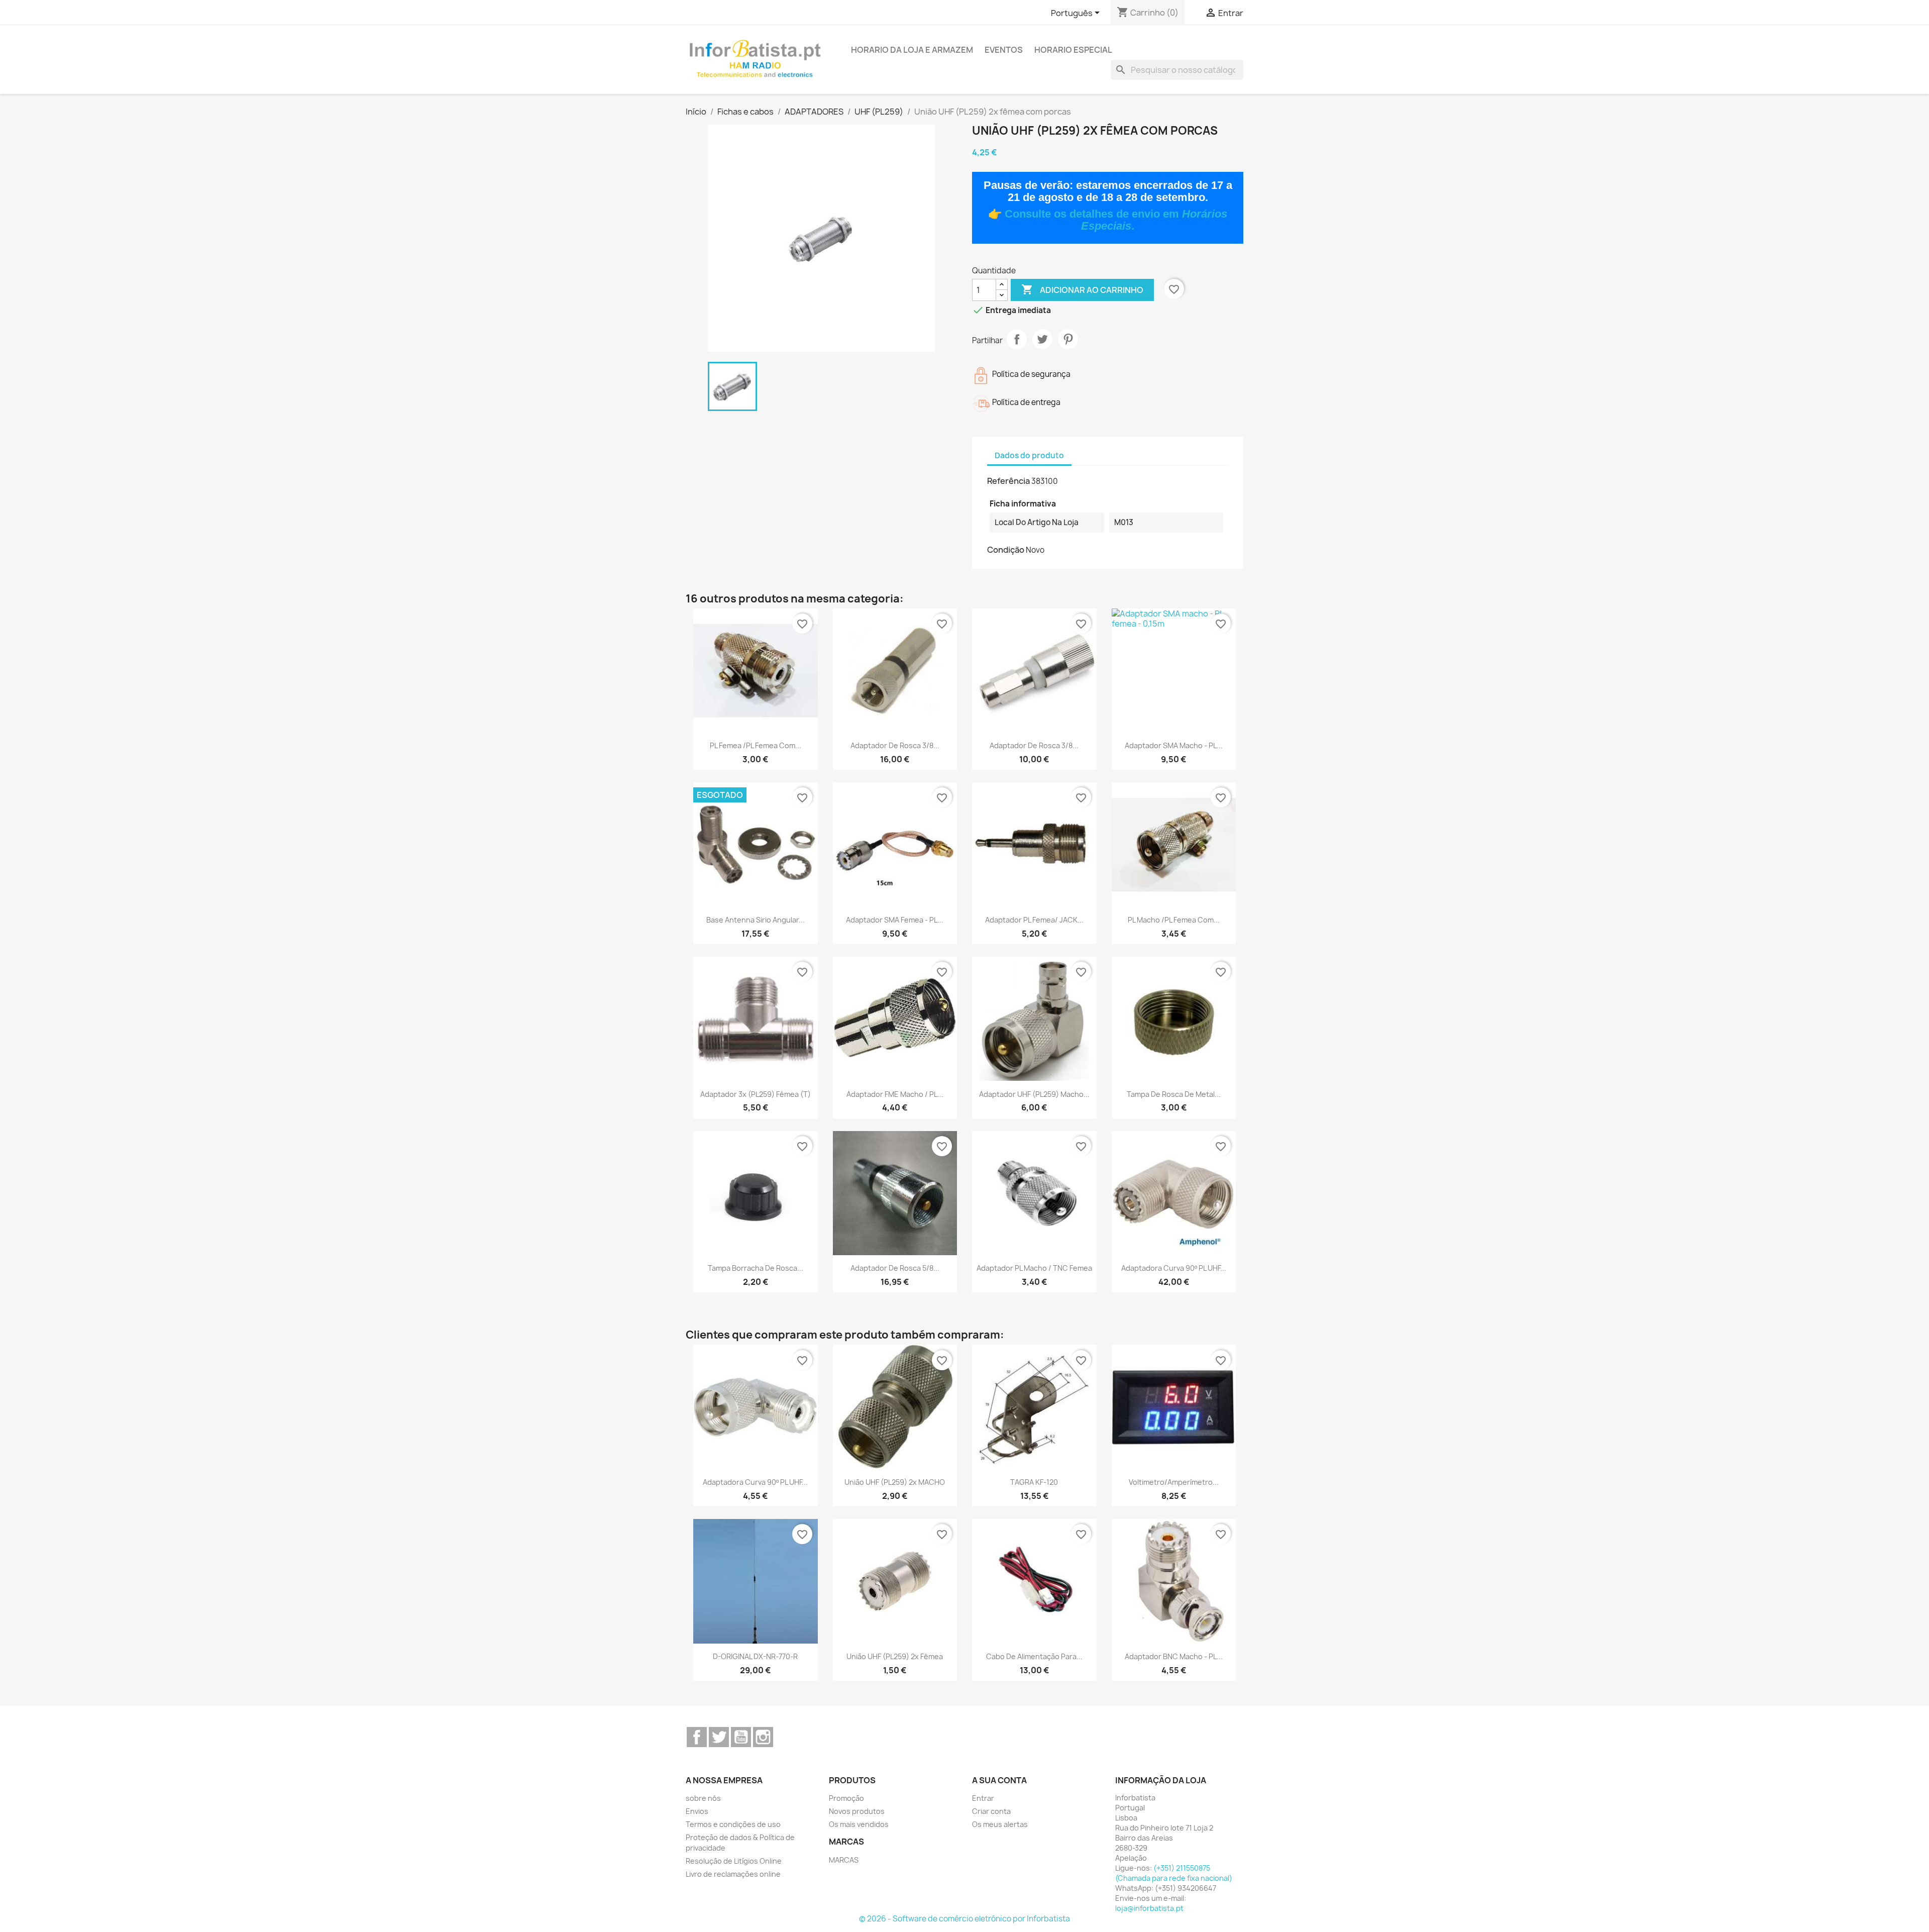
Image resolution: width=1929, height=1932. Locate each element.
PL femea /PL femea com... (756, 745)
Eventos (1004, 50)
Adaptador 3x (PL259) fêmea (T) (756, 1094)
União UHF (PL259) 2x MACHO (895, 1482)
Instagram (763, 1737)
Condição (1006, 550)
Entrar (983, 1798)
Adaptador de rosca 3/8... (895, 745)
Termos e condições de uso (733, 1824)
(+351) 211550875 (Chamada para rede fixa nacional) (1174, 1873)
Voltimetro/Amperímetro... (1174, 1482)
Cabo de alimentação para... (1034, 1656)
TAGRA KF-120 (1034, 1482)
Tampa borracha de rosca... (756, 1268)
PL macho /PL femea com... (1174, 920)
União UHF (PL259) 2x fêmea (895, 1656)
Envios (697, 1811)
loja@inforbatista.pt (1149, 1908)
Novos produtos (857, 1811)
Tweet (1042, 339)
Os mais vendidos (859, 1824)
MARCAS (844, 1860)
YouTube (741, 1737)
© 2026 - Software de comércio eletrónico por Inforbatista (964, 1919)
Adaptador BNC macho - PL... (1174, 1656)
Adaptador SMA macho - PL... (1174, 745)
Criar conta (991, 1811)
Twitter (719, 1737)
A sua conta (999, 1780)
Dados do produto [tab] (1029, 455)
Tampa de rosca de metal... (1174, 1094)
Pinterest (1068, 339)
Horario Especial (1073, 50)
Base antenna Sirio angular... (756, 920)
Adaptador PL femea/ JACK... (1034, 920)
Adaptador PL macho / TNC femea (1034, 1268)
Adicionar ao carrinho (1082, 289)
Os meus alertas (1000, 1824)
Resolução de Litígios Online (734, 1861)
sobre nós (703, 1798)
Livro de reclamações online (733, 1874)
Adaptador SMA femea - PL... (895, 920)
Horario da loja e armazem (912, 50)
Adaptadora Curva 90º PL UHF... (1174, 1268)
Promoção (846, 1798)
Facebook (697, 1737)
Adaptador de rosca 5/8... (895, 1268)
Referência (1008, 481)
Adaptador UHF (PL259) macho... (1034, 1094)
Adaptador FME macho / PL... (895, 1094)
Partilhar (1017, 339)
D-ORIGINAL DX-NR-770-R (755, 1656)
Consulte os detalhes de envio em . (1116, 220)
